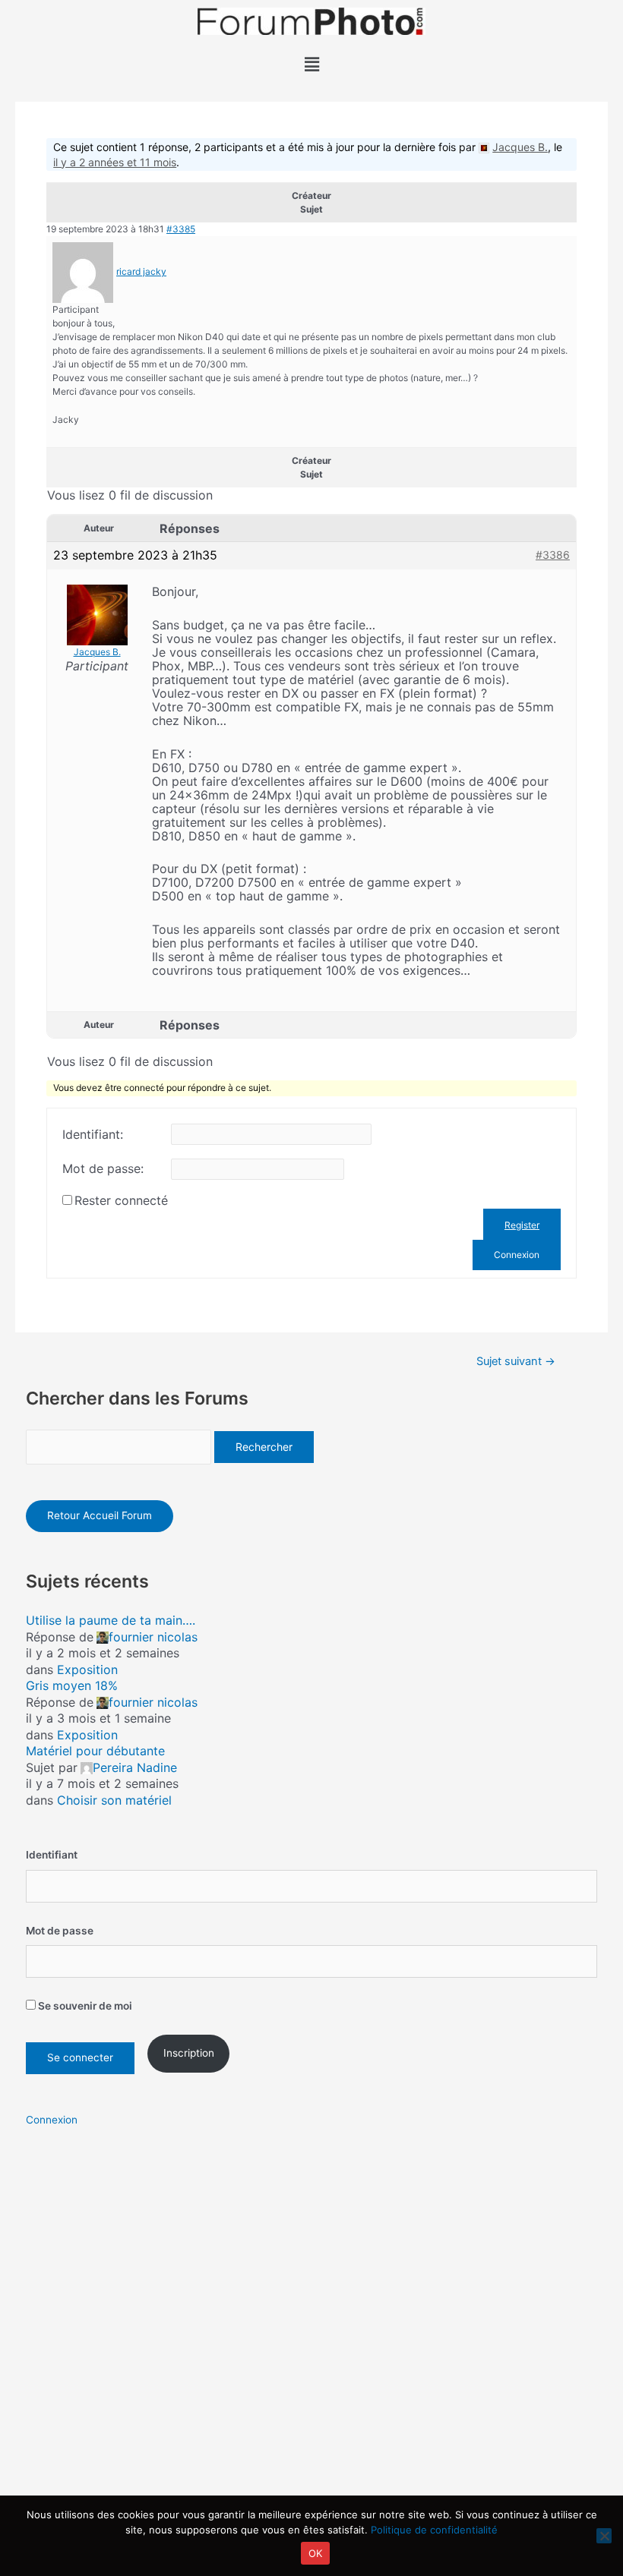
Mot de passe (60, 1931)
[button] (311, 64)
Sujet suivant (516, 1362)
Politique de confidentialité (434, 2530)
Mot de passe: (103, 1168)
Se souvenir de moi (84, 2006)
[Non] (604, 2536)
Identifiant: (93, 1134)
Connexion (517, 1255)
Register (522, 1225)
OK (316, 2553)
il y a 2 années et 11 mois (115, 162)
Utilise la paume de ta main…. (111, 1620)
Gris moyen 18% (72, 1685)
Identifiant (52, 1855)
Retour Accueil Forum (100, 1515)
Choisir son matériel (114, 1800)
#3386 (553, 555)
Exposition (87, 1670)
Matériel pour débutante (95, 1751)
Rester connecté (121, 1200)
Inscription (189, 2053)
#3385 (181, 229)
